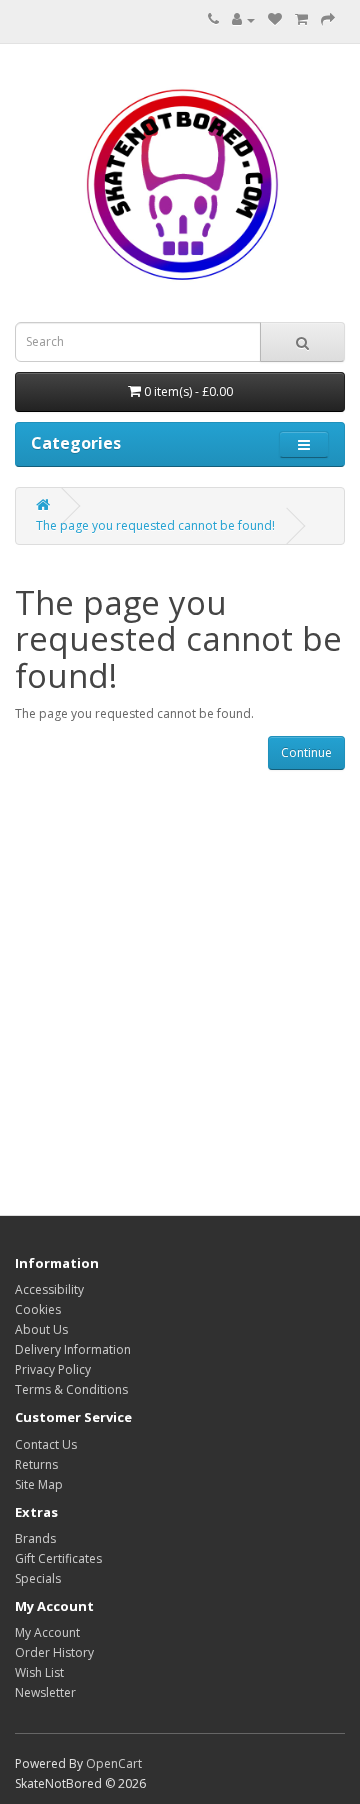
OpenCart (114, 1763)
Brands (35, 1538)
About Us (41, 1329)
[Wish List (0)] (275, 19)
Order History (54, 1652)
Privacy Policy (53, 1369)
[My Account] (243, 19)
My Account (47, 1632)
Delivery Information (73, 1349)
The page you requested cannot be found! (155, 525)
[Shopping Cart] (301, 19)
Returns (36, 1464)
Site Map (39, 1484)
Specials (38, 1578)
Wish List (39, 1672)
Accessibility (49, 1289)
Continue (306, 752)
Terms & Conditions (71, 1389)
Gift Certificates (58, 1558)
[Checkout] (328, 19)
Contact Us (46, 1444)
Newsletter (45, 1692)
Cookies (38, 1309)
